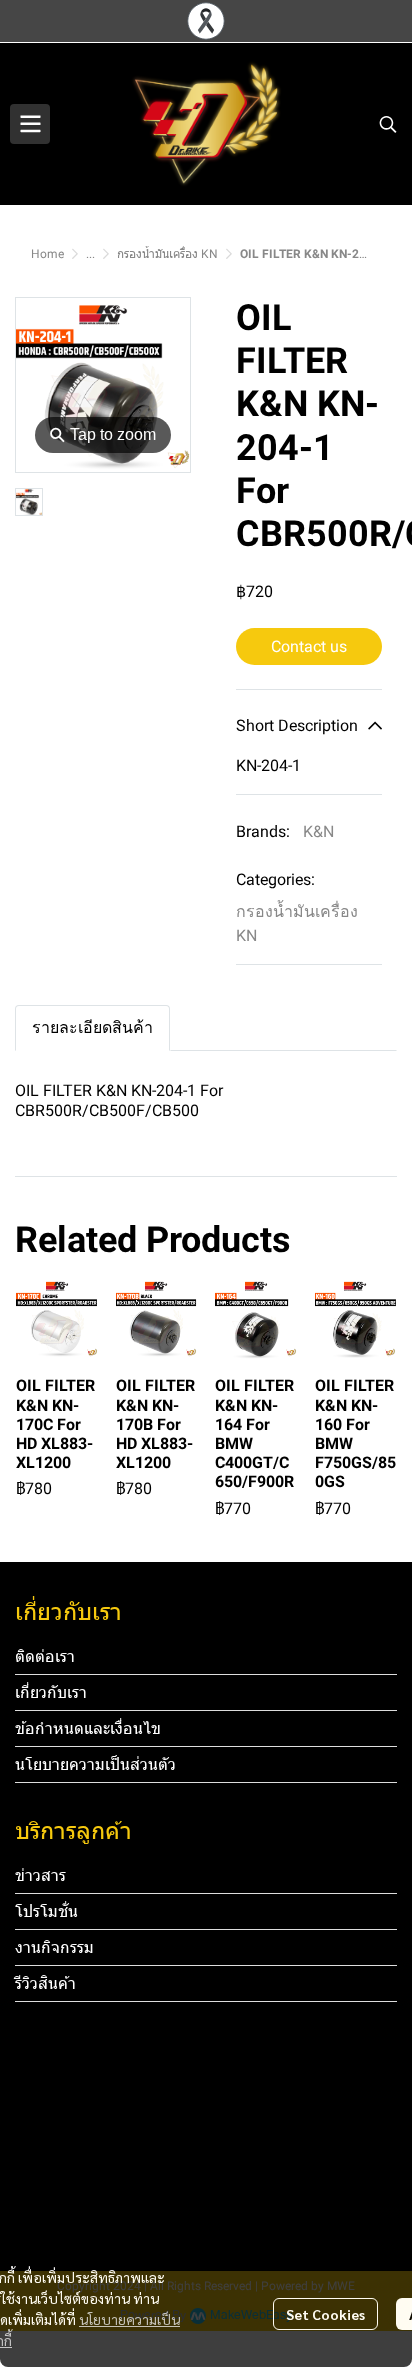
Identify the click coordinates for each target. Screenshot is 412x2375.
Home (47, 254)
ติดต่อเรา (45, 1656)
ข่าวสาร (40, 1875)
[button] (388, 124)
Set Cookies (325, 2314)
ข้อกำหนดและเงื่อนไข (88, 1728)
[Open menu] (30, 124)
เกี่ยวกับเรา (51, 1692)
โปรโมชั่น (46, 1911)
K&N (318, 831)
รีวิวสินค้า (45, 1983)
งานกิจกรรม (54, 1947)
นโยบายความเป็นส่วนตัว (95, 1764)
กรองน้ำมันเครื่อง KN (167, 254)
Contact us (309, 646)
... (90, 254)
